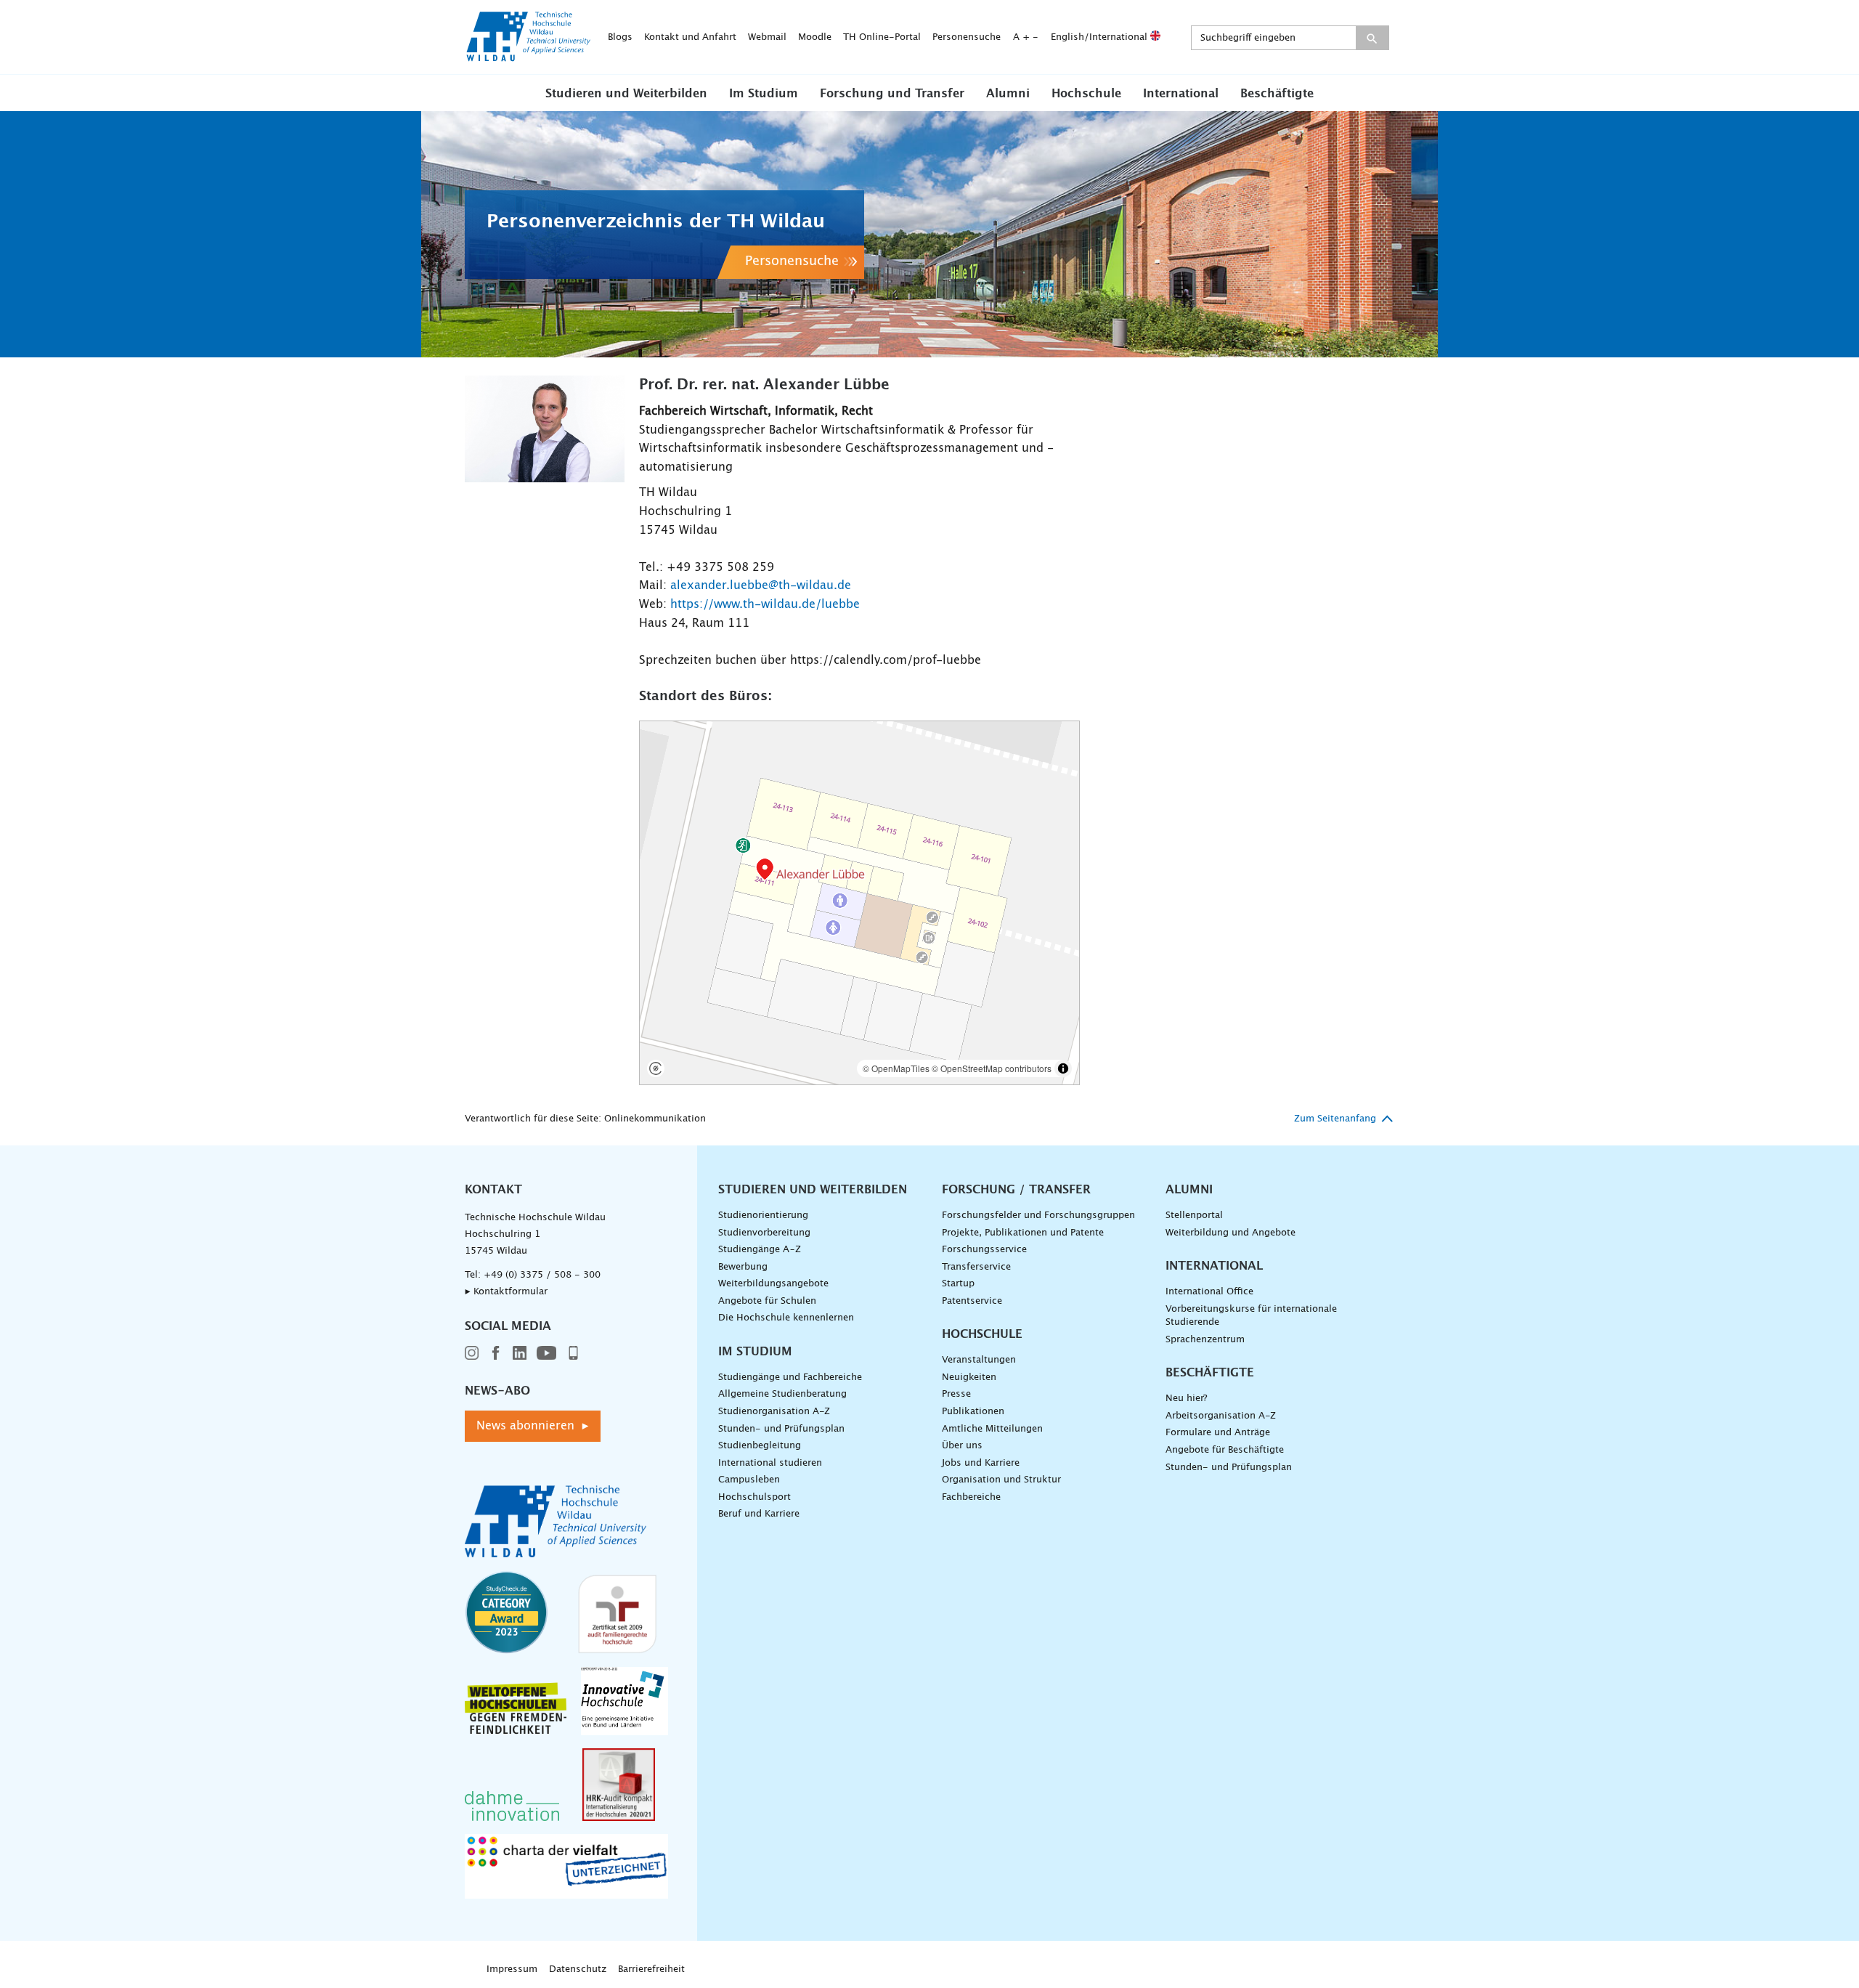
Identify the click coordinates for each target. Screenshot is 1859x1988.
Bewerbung (743, 1267)
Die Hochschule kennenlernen (786, 1318)
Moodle (815, 37)
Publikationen (973, 1412)
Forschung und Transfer (892, 94)
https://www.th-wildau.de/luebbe (765, 604)
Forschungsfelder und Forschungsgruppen (1038, 1216)
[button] (626, 93)
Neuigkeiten (969, 1378)
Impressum (512, 1969)
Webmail (767, 37)
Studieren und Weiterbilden (626, 94)
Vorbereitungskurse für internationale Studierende (1251, 1316)
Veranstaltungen (979, 1360)
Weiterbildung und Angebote (1230, 1233)
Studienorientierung (763, 1216)
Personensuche (967, 37)
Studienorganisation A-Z (774, 1412)
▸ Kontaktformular (506, 1292)
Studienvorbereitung (764, 1233)
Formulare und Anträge (1218, 1433)
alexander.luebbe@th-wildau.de (761, 585)
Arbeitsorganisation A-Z (1221, 1416)
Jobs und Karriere (981, 1463)
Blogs (620, 37)
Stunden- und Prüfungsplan (781, 1429)
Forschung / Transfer (1016, 1190)
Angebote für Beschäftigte (1225, 1450)
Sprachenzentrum (1205, 1340)
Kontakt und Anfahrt (690, 37)
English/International (1101, 37)
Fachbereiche (971, 1497)
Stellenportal (1194, 1216)
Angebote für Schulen (767, 1301)
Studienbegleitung (760, 1446)
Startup (958, 1284)
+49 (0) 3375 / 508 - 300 (542, 1275)
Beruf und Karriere (759, 1514)
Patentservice (972, 1301)
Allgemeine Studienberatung (782, 1394)
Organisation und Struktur (1001, 1480)
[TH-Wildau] (529, 57)
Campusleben (749, 1480)
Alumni (1008, 94)
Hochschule (1086, 94)
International (1181, 94)
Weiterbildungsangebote (773, 1284)
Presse (956, 1394)
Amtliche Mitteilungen (992, 1429)
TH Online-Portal (882, 37)
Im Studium (764, 94)
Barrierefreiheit (651, 1969)
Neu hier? (1186, 1399)
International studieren (770, 1463)
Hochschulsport (754, 1497)
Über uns (962, 1446)
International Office (1209, 1292)
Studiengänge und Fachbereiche (790, 1378)
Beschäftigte (1277, 94)
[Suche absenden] (1372, 38)
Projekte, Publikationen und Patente (1023, 1233)
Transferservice (976, 1267)
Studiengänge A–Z (760, 1250)
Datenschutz (578, 1969)
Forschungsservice (984, 1250)
